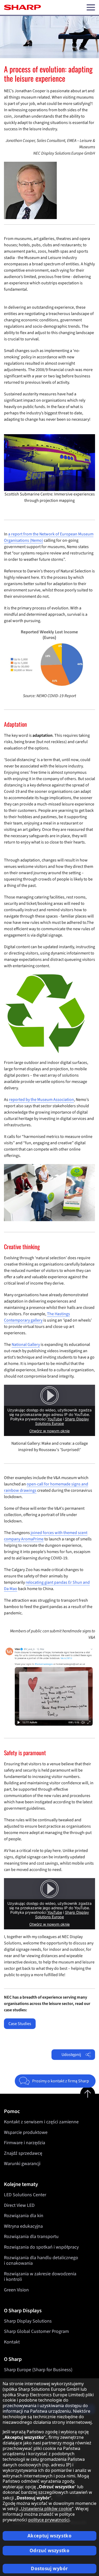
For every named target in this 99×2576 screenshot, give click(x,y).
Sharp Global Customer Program (36, 2331)
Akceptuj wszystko (50, 2536)
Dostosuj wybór (49, 2568)
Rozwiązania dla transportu (31, 2237)
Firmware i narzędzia (25, 2143)
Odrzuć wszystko (50, 2550)
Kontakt (12, 2342)
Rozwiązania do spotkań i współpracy (41, 2247)
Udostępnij (71, 2055)
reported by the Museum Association (41, 1100)
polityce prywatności (49, 2520)
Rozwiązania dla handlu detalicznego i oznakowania (41, 2261)
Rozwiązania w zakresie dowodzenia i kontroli (40, 2277)
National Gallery (26, 1345)
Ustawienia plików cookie (46, 2509)
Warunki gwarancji (22, 2164)
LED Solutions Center (25, 2195)
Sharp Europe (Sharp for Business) (38, 2370)
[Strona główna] (22, 7)
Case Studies (20, 2024)
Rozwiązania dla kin (24, 2216)
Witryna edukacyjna (23, 2226)
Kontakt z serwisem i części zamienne (41, 2122)
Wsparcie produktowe (26, 2132)
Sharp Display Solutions (28, 2321)
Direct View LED (19, 2205)
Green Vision (16, 2290)
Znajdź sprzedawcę (23, 2153)
